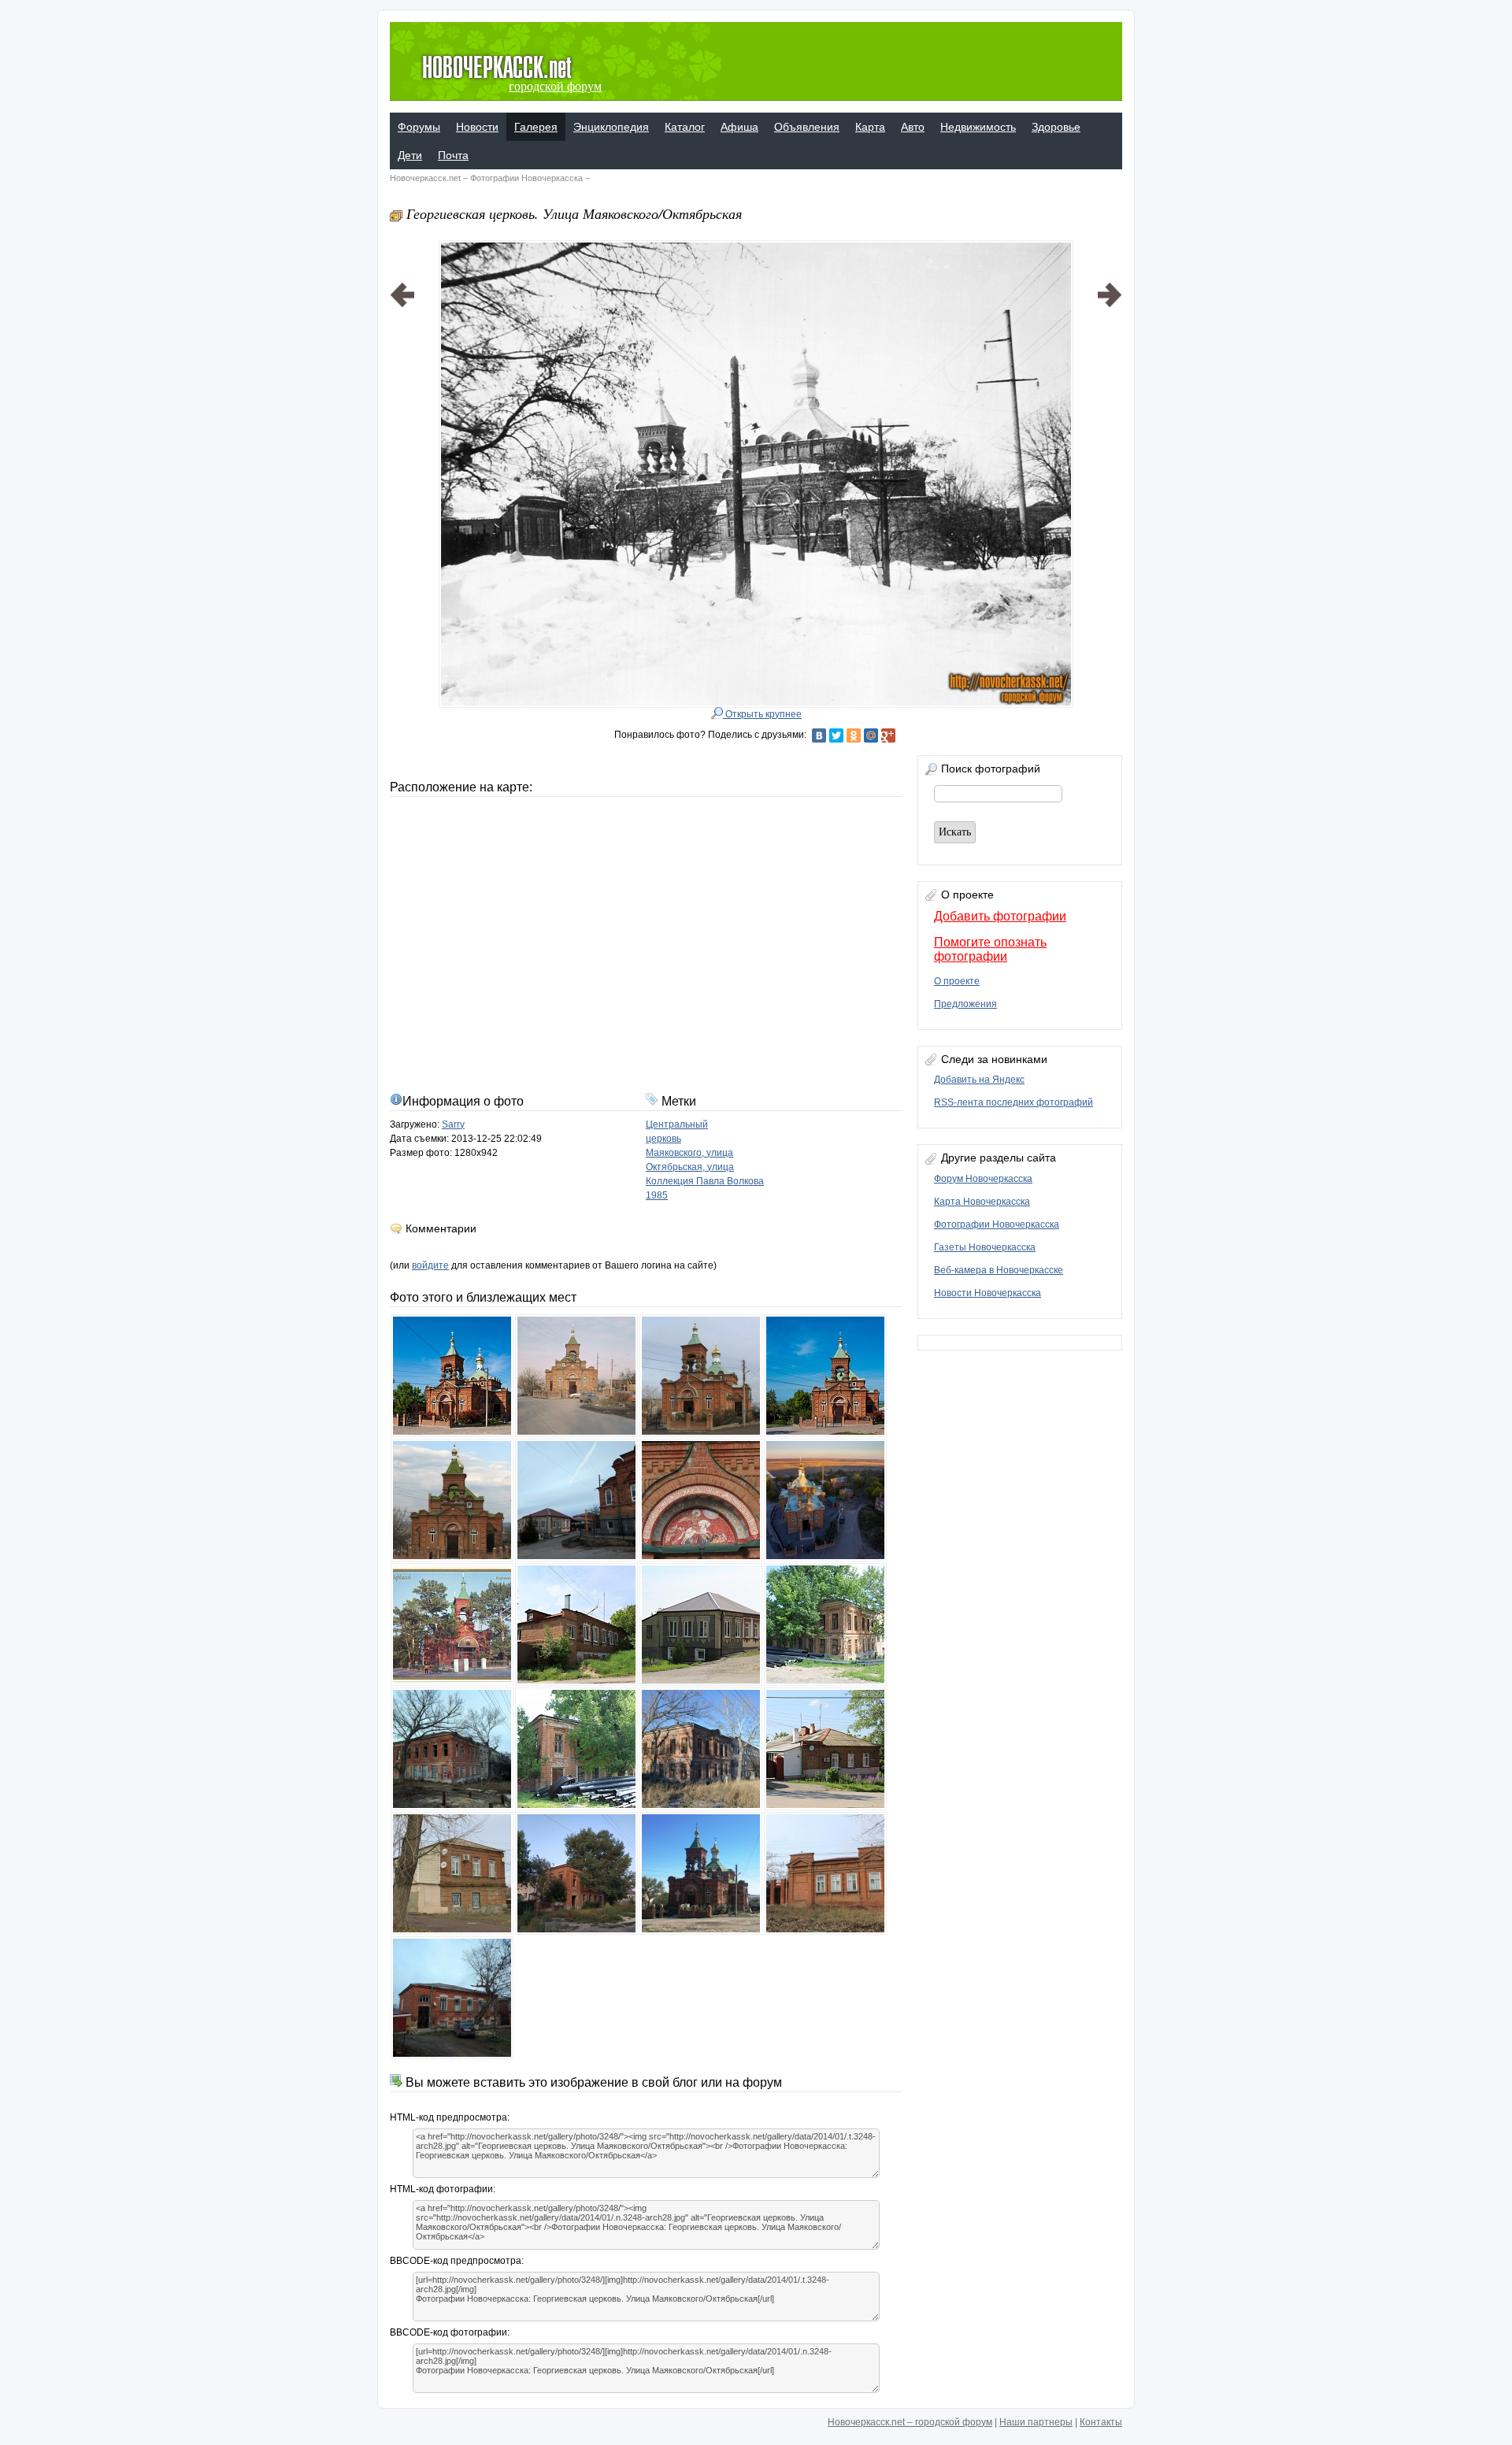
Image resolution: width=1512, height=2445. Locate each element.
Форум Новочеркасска (983, 1179)
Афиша (739, 127)
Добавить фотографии (1000, 916)
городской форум (555, 86)
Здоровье (1056, 127)
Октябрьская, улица (690, 1167)
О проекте (957, 981)
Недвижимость (978, 127)
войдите (430, 1265)
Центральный (677, 1124)
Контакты (1101, 2422)
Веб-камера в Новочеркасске (999, 1270)
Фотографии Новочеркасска (526, 178)
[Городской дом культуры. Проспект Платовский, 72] (1110, 454)
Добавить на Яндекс (979, 1080)
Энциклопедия (611, 127)
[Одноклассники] (854, 735)
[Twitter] (836, 735)
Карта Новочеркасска (982, 1202)
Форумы (419, 127)
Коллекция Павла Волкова (705, 1181)
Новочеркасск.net (425, 178)
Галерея (536, 127)
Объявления (807, 127)
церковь (663, 1139)
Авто (913, 127)
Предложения (965, 1004)
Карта (870, 127)
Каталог (685, 127)
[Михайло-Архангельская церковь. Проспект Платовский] (402, 454)
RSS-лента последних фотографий (1014, 1102)
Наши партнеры (1036, 2422)
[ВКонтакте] (819, 735)
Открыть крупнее (762, 714)
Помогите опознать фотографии (990, 949)
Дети (410, 155)
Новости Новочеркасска (988, 1293)
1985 (657, 1195)
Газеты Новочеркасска (985, 1247)
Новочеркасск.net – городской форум (910, 2422)
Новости (477, 127)
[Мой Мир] (871, 735)
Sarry (453, 1124)
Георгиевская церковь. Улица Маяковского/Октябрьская (574, 213)
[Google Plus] (888, 735)
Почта (453, 155)
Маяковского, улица (689, 1153)
